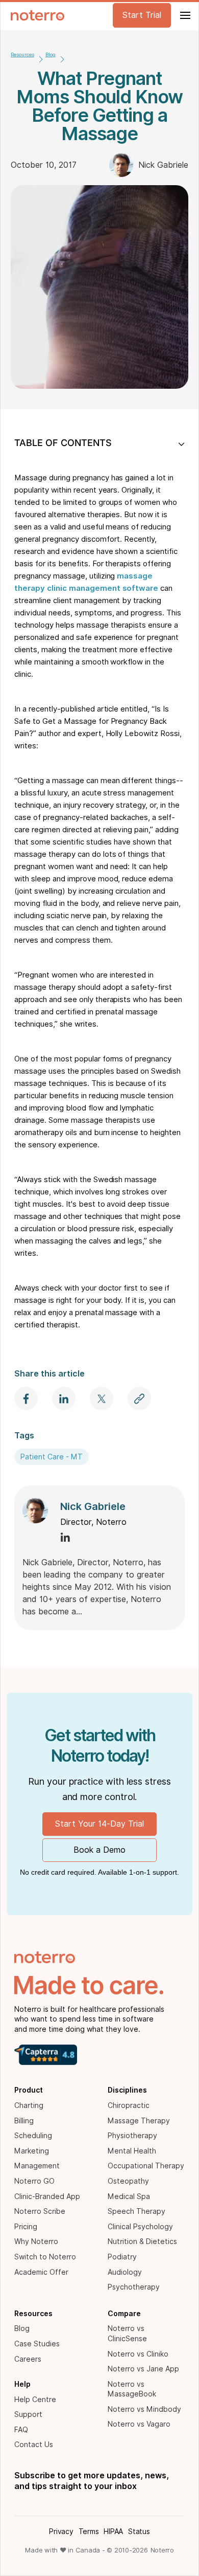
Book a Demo (99, 1850)
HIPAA (113, 2531)
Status (139, 2531)
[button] (184, 15)
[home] (35, 15)
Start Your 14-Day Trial (99, 1824)
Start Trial (142, 15)
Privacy (61, 2531)
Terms (89, 2531)
